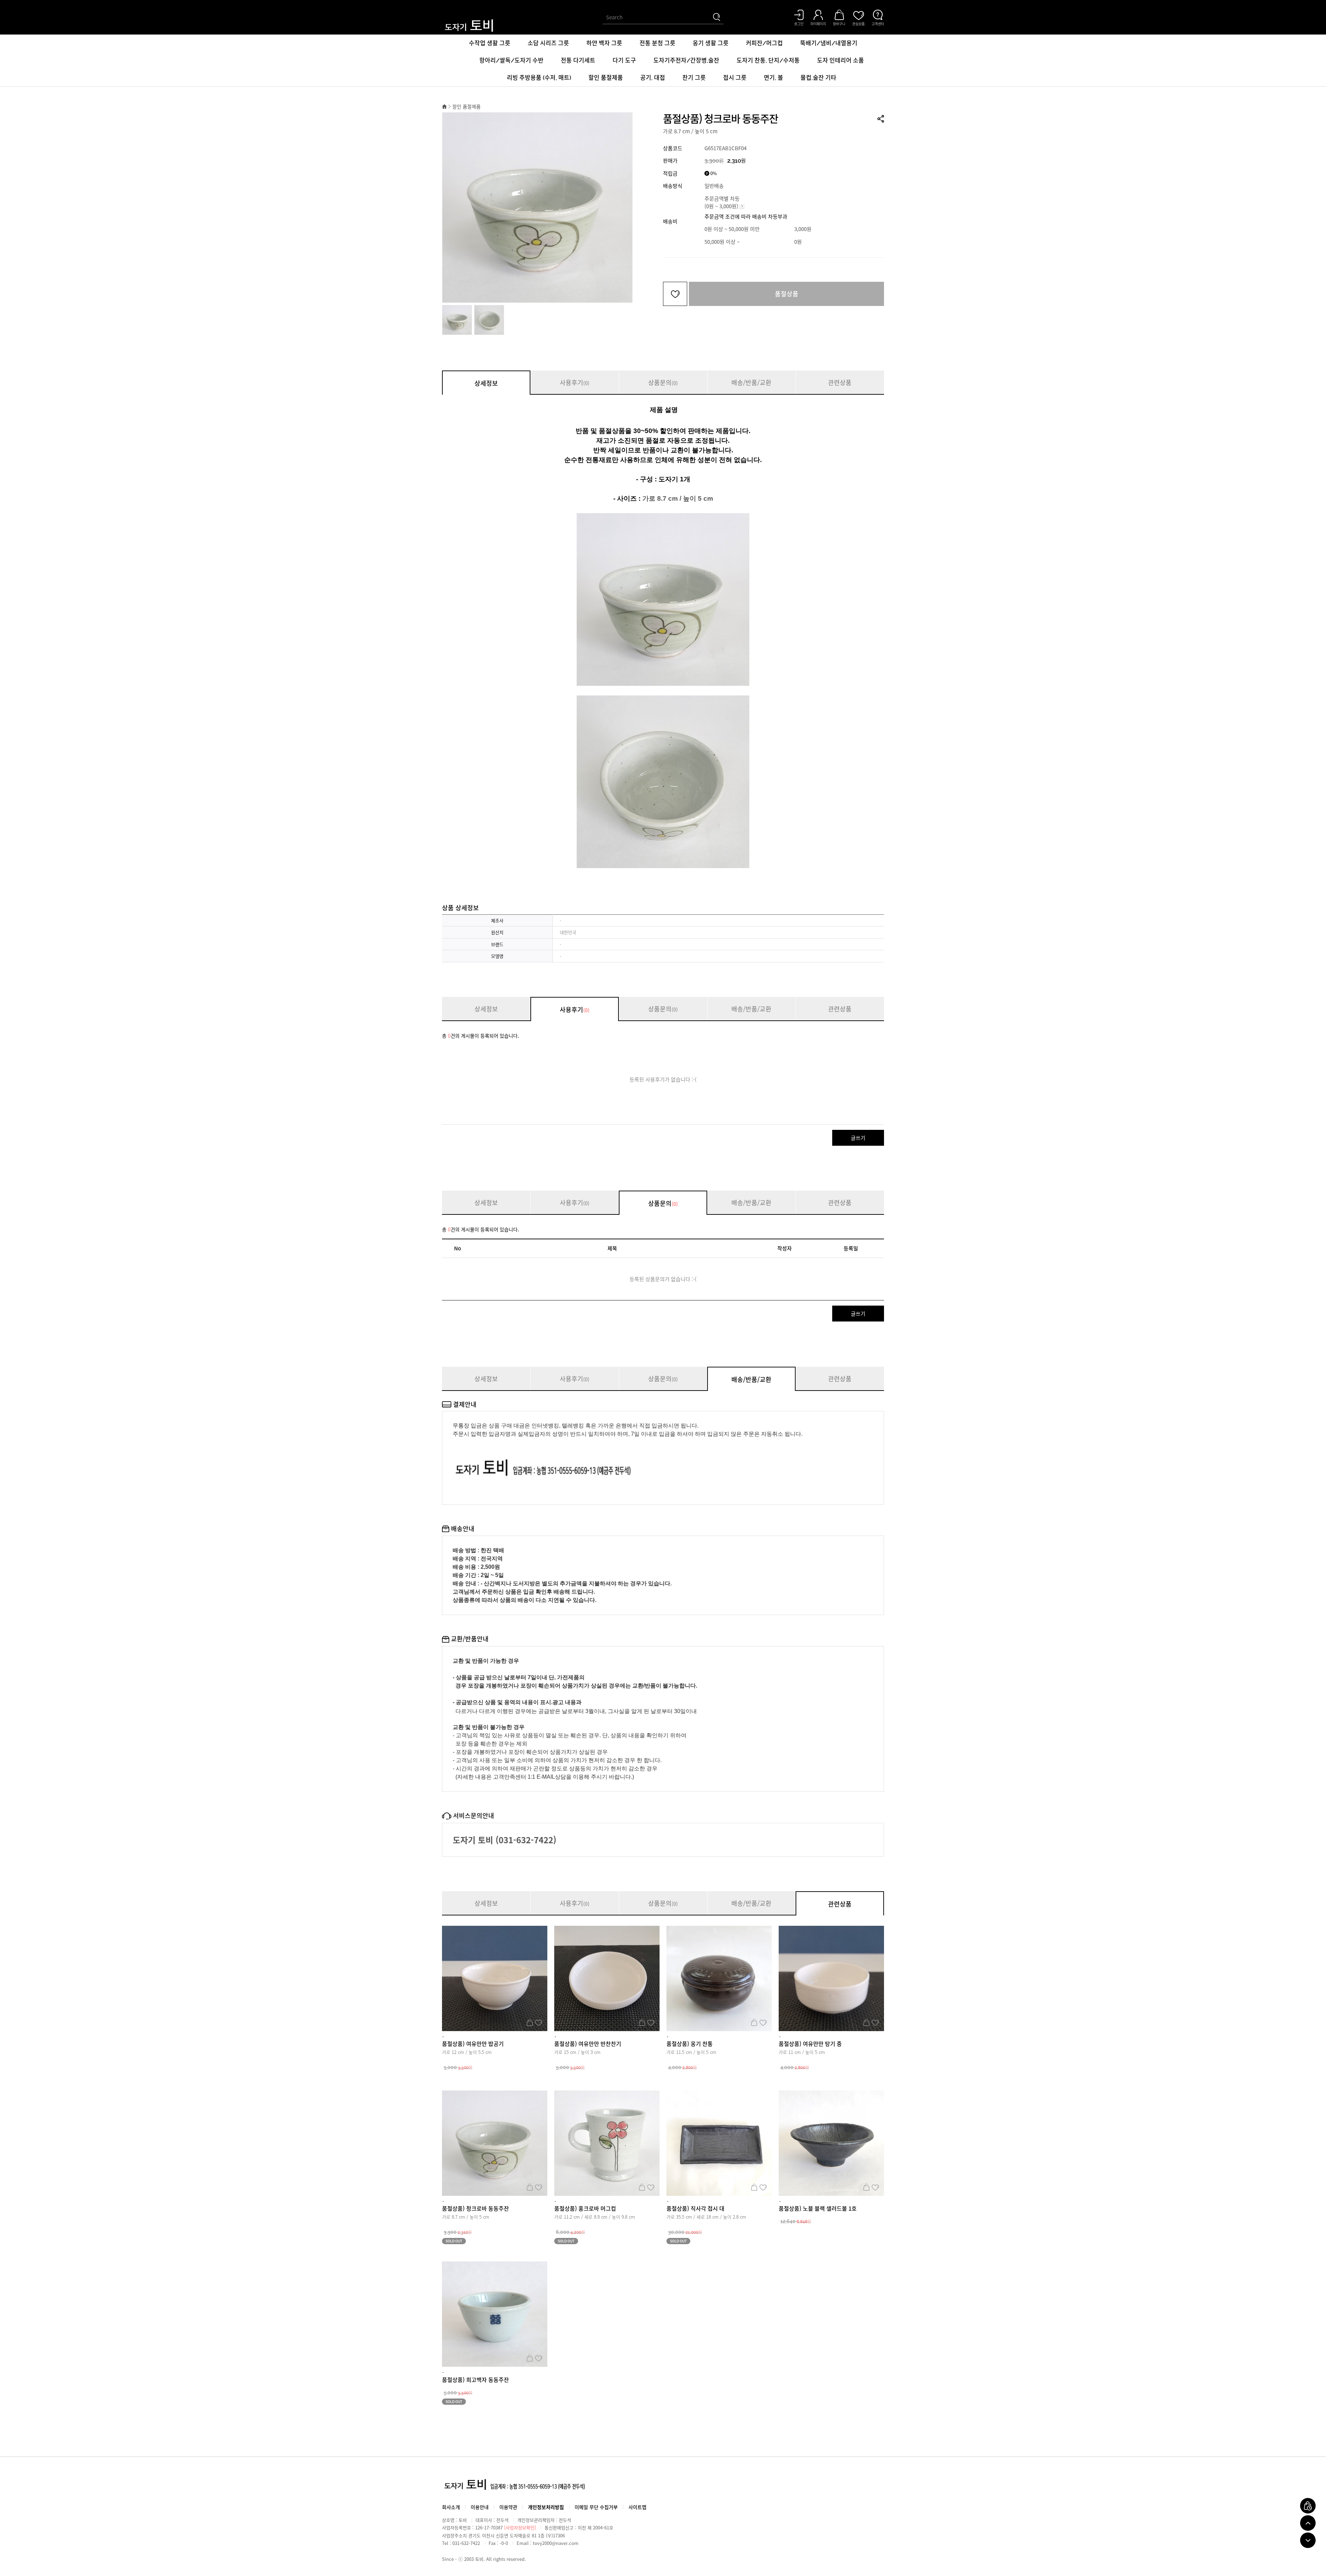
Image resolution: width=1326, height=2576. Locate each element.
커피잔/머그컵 (764, 43)
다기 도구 (624, 60)
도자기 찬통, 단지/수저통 (768, 60)
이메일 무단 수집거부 (596, 2507)
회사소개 (451, 2507)
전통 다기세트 (578, 60)
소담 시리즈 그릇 (548, 43)
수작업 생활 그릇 (490, 43)
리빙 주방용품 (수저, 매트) (539, 78)
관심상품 (539, 2022)
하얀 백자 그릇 (604, 43)
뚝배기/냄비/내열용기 (829, 43)
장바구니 (530, 2022)
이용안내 (480, 2507)
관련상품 (840, 382)
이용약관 (508, 2507)
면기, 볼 (773, 78)
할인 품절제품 (606, 78)
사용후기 (575, 382)
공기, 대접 (653, 78)
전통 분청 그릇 (657, 43)
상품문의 (663, 382)
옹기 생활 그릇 (711, 43)
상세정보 (486, 383)
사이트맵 (637, 2507)
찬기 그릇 (694, 78)
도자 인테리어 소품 (840, 60)
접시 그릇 (735, 78)
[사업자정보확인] (520, 2527)
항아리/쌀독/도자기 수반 (511, 60)
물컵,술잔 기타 (818, 78)
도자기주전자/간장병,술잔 (686, 60)
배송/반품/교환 (751, 382)
